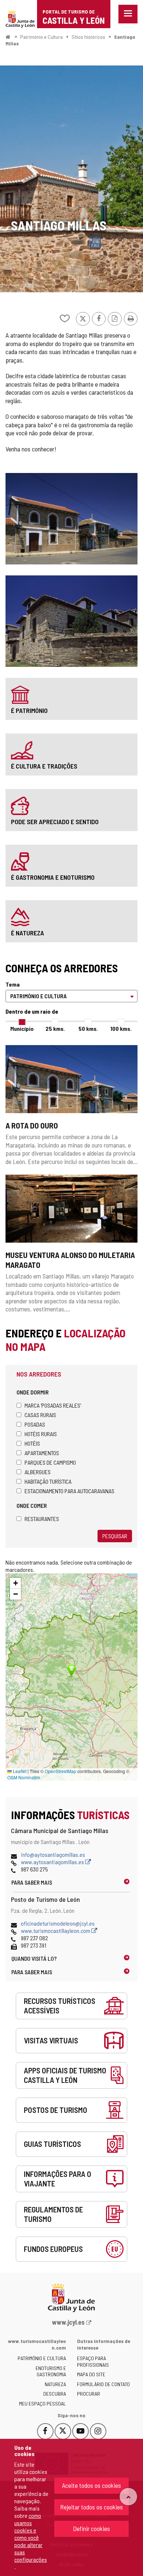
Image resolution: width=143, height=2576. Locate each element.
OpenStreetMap (60, 1771)
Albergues (38, 1472)
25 (55, 1028)
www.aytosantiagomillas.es (53, 1862)
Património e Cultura (41, 37)
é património (29, 710)
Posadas (35, 1424)
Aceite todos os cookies (91, 2485)
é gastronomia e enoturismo (53, 877)
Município (22, 1028)
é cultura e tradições (44, 766)
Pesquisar (115, 1536)
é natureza (27, 933)
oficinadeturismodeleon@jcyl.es (58, 1923)
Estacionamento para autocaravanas (69, 1491)
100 (121, 1028)
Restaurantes (42, 1519)
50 (88, 1028)
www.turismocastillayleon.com (56, 1931)
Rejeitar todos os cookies (91, 2507)
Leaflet (19, 1771)
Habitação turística (48, 1481)
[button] (15, 1583)
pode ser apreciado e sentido (55, 822)
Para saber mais (32, 1882)
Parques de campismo (50, 1462)
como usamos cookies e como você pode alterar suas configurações (31, 2537)
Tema (13, 984)
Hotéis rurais (41, 1434)
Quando (34, 1958)
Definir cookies (91, 2528)
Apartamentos (42, 1453)
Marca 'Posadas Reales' (53, 1405)
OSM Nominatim (24, 1777)
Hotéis (32, 1443)
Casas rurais (40, 1415)
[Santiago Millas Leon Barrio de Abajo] (71, 179)
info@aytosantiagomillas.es (53, 1854)
